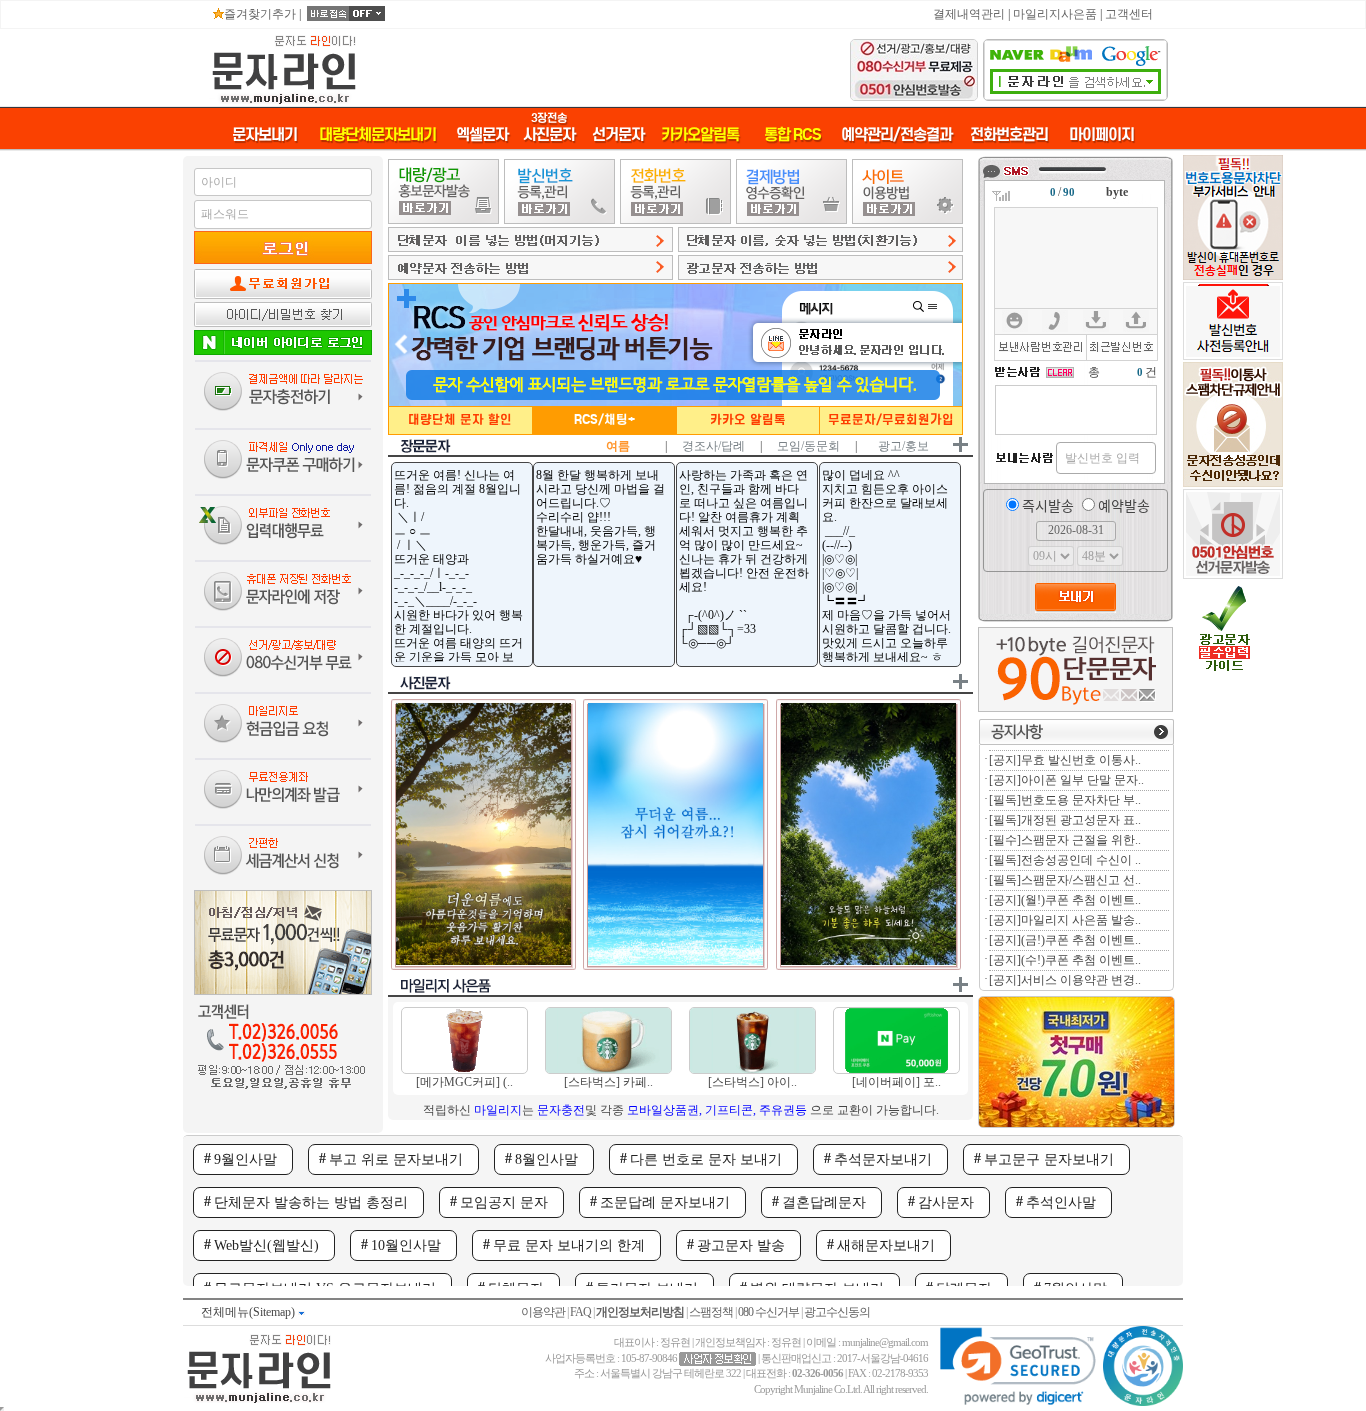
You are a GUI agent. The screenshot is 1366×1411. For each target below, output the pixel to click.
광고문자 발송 (741, 1245)
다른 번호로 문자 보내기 (706, 1159)
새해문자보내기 (886, 1245)
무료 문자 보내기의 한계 (569, 1245)
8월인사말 (546, 1159)
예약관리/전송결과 (896, 134)
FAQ (580, 1312)
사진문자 (549, 127)
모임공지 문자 (504, 1202)
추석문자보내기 (883, 1159)
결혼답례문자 (824, 1202)
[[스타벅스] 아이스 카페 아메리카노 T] (752, 1070)
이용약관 (543, 1312)
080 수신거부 (768, 1312)
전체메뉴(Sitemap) (249, 1312)
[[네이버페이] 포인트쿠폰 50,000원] (896, 1070)
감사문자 (946, 1202)
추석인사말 (1061, 1202)
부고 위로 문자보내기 (396, 1159)
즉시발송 (1048, 505)
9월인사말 (245, 1159)
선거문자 (618, 134)
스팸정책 (711, 1312)
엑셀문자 (482, 134)
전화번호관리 (1009, 134)
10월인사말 (406, 1245)
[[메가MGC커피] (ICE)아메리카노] (464, 1070)
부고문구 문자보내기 (1049, 1159)
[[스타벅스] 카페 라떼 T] (608, 1070)
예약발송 (1124, 505)
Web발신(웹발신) (266, 1245)
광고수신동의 (837, 1312)
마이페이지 (1101, 134)
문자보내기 (264, 134)
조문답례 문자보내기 (665, 1202)
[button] (1017, 1366)
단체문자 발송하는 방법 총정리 (311, 1202)
